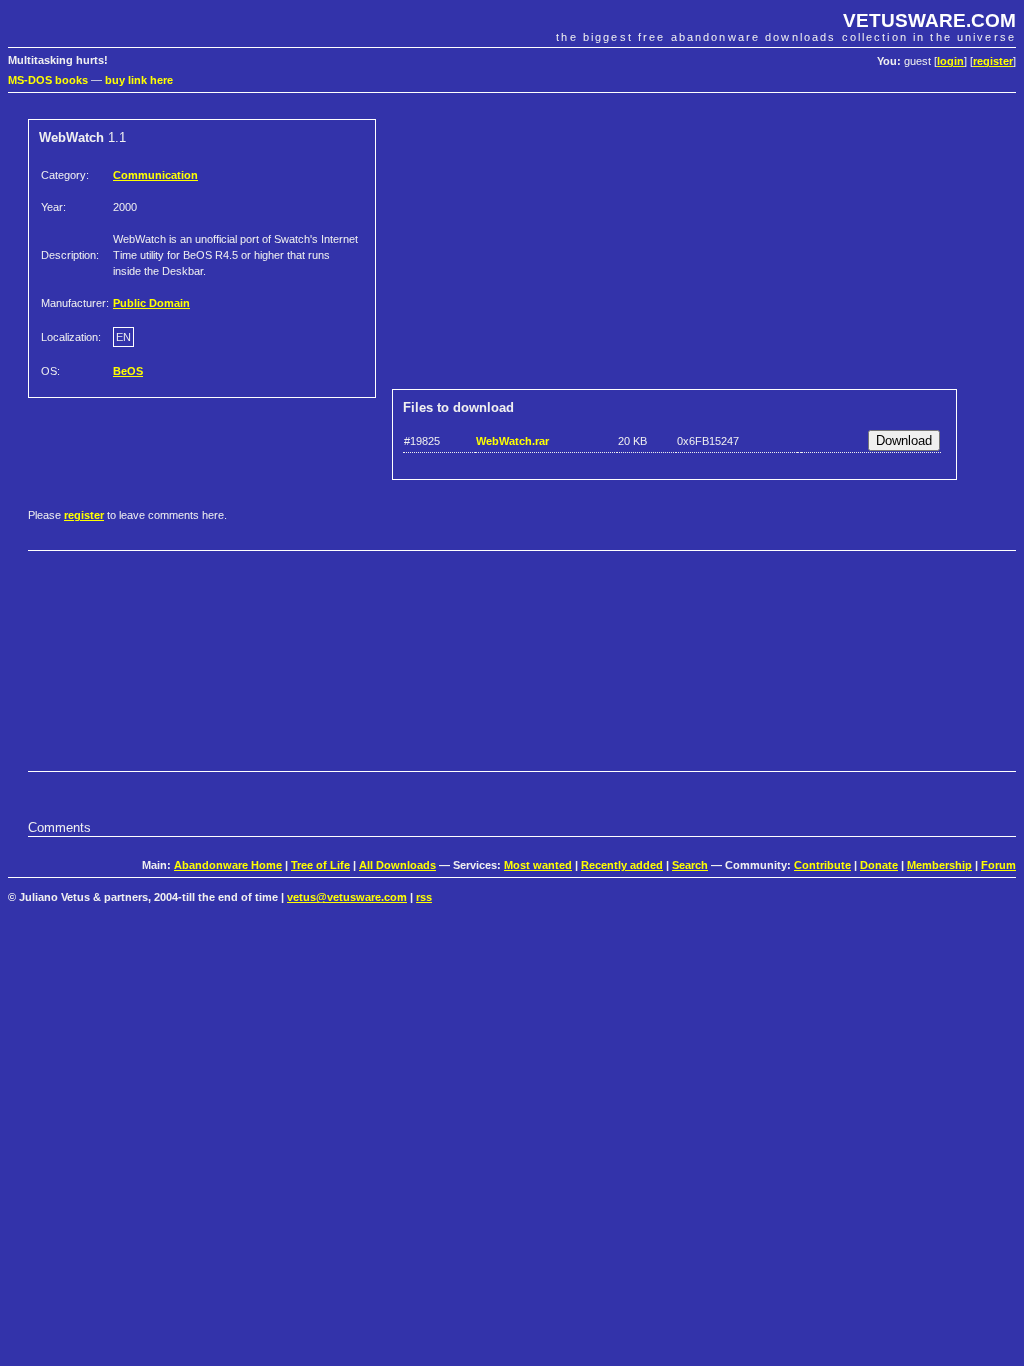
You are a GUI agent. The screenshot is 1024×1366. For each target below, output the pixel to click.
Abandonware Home (228, 865)
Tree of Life (320, 865)
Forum (998, 865)
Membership (939, 865)
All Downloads (397, 865)
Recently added (622, 865)
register (993, 61)
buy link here (139, 80)
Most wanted (538, 865)
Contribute (822, 865)
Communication (155, 175)
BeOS (128, 371)
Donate (879, 865)
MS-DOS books (48, 80)
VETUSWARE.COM (929, 20)
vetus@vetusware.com (347, 897)
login (950, 61)
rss (424, 897)
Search (690, 865)
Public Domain (151, 303)
